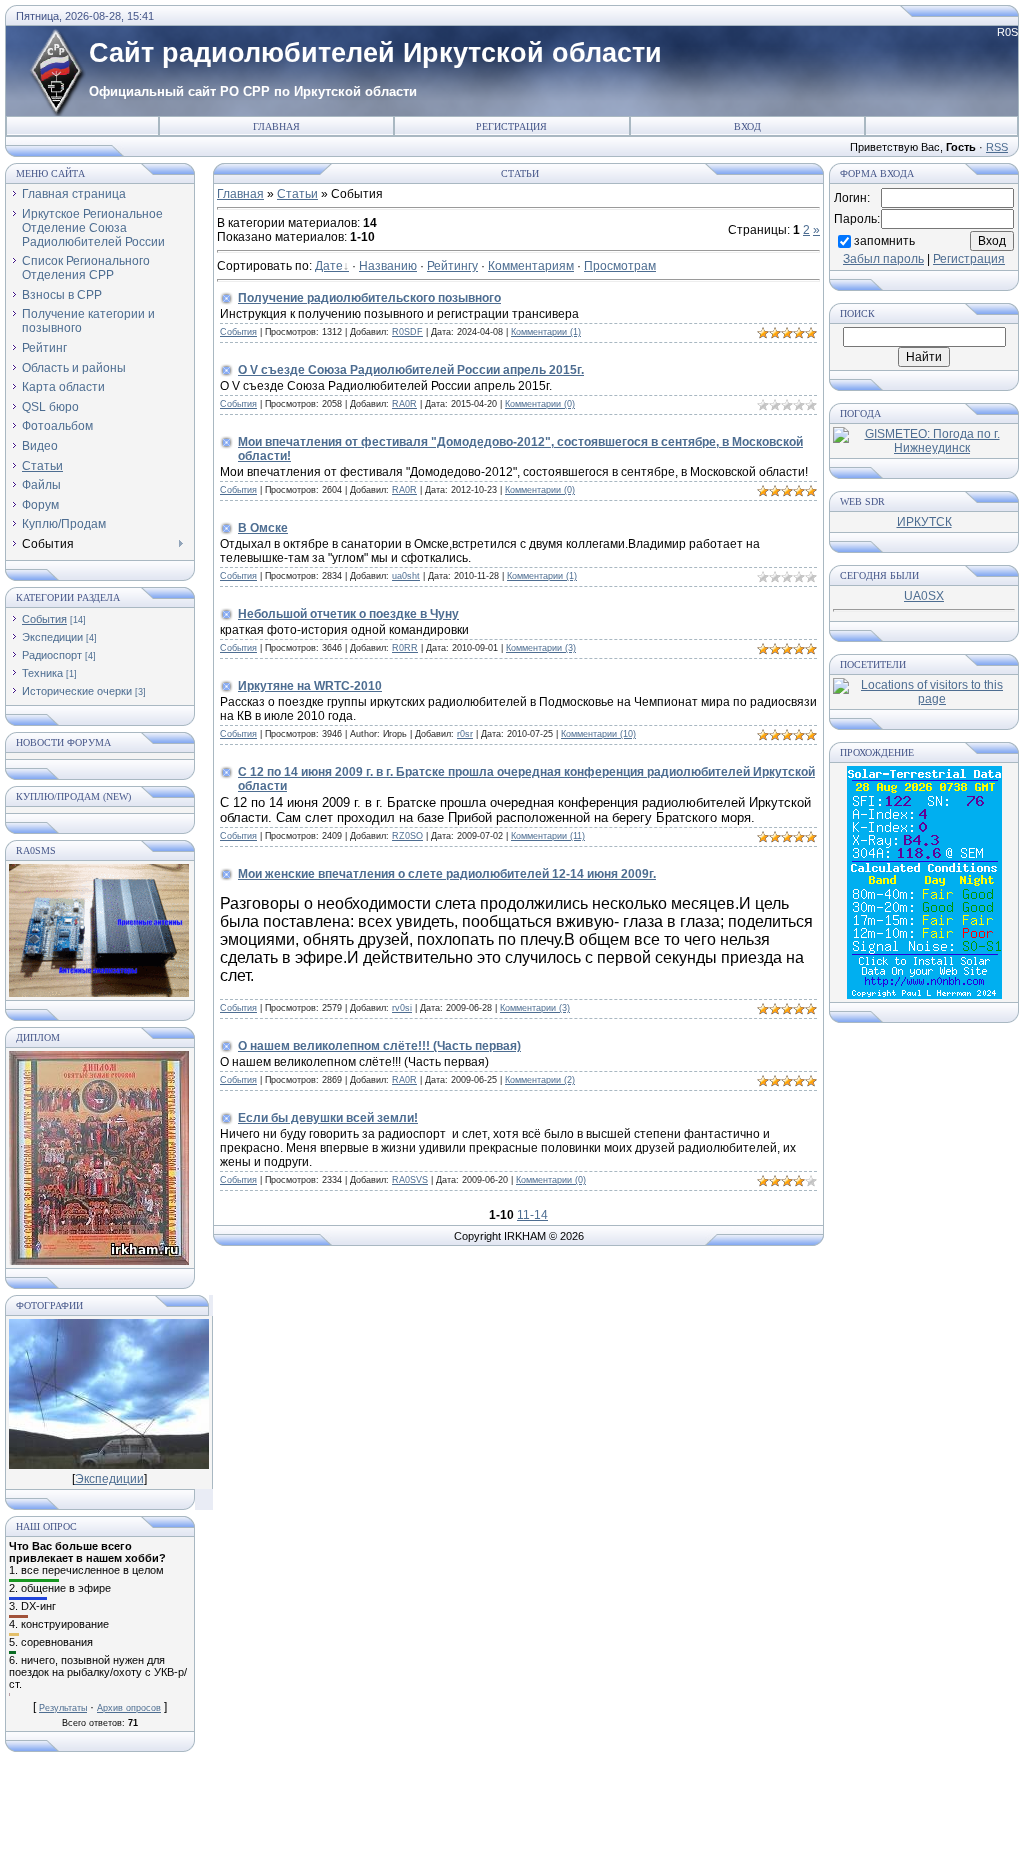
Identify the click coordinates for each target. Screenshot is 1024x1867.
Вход (747, 126)
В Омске (263, 528)
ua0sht (406, 576)
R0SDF (407, 332)
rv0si (402, 1008)
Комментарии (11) (548, 836)
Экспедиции (52, 637)
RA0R (404, 404)
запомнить (884, 240)
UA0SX (924, 596)
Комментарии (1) (546, 332)
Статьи (297, 194)
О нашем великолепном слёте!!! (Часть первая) (379, 1046)
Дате (329, 266)
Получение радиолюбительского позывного (369, 298)
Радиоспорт (52, 655)
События (44, 619)
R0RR (405, 648)
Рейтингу (452, 266)
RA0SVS (410, 1180)
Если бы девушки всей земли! (328, 1118)
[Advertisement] (512, 1817)
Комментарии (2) (540, 1080)
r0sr (465, 734)
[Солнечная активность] (924, 995)
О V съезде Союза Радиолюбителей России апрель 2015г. (411, 370)
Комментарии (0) (540, 404)
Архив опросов (129, 1708)
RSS (997, 147)
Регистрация (511, 126)
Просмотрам (620, 266)
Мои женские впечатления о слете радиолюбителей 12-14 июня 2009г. (447, 874)
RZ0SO (407, 836)
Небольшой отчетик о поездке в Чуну (348, 614)
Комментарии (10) (598, 734)
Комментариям (531, 266)
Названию (388, 266)
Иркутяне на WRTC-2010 (310, 686)
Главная (276, 126)
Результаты (63, 1708)
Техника (42, 673)
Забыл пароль (883, 259)
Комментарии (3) (541, 648)
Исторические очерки (77, 691)
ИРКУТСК (924, 522)
